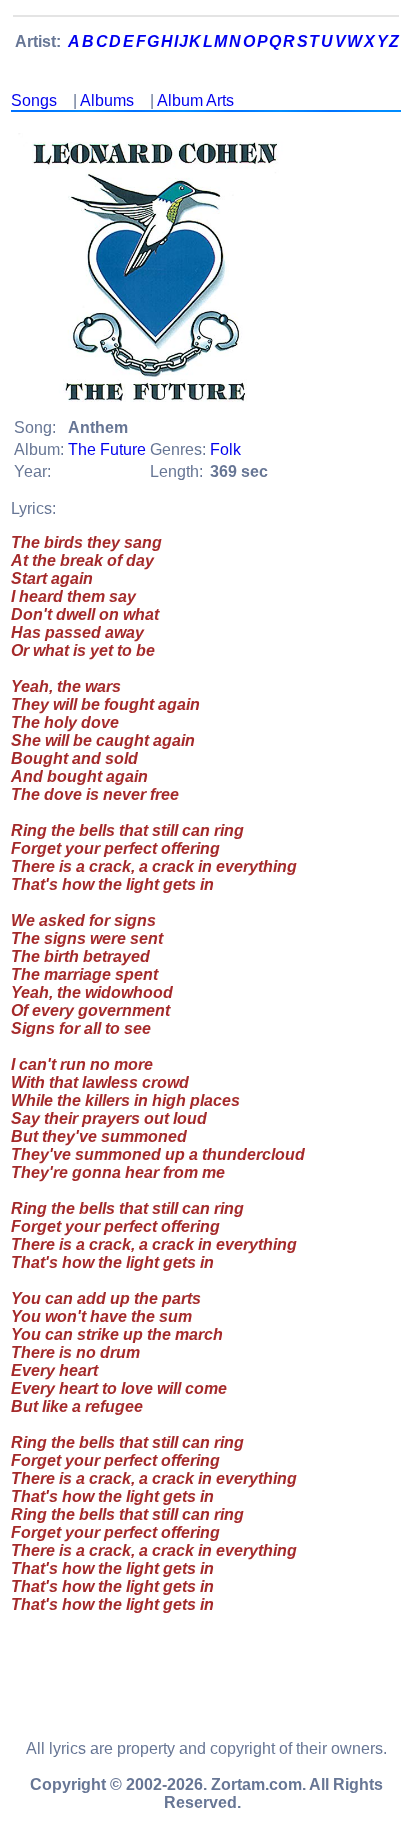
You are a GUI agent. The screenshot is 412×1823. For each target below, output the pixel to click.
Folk (225, 449)
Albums (107, 100)
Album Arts (195, 100)
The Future (107, 449)
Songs (34, 100)
